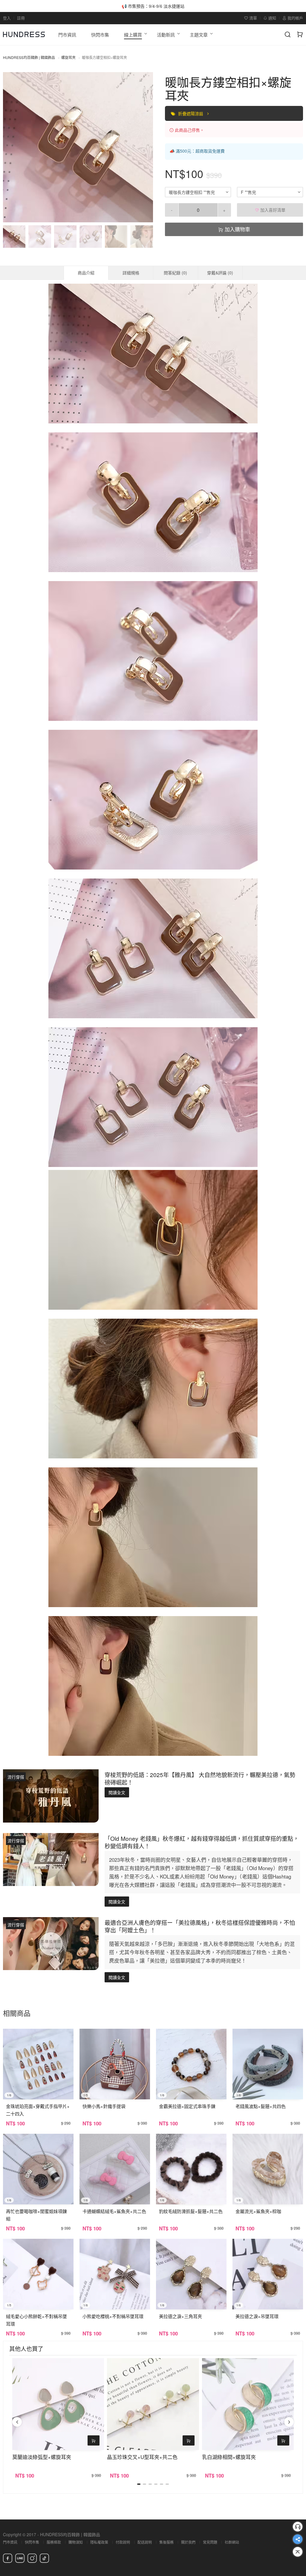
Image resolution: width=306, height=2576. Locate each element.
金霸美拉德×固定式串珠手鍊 (187, 2106)
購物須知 (76, 2542)
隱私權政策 (99, 2542)
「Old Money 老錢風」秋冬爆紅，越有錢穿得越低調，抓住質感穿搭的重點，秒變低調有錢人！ (202, 1842)
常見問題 (210, 2542)
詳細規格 (131, 273)
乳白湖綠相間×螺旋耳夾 (229, 2457)
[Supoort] (298, 2527)
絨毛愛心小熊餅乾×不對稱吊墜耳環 (36, 2320)
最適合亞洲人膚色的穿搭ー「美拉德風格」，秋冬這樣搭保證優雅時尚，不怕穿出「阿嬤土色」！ (200, 1926)
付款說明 (123, 2542)
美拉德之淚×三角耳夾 (180, 2316)
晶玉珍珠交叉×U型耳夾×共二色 (142, 2457)
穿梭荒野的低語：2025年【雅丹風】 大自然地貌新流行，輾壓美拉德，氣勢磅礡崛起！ (200, 1778)
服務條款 (54, 2542)
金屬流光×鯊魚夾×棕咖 (258, 2211)
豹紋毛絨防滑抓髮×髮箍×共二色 (191, 2211)
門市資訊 (10, 2542)
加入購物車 (237, 229)
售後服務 (166, 2542)
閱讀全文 (117, 1792)
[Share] (298, 2539)
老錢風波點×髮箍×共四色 (261, 2106)
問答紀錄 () (175, 273)
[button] (13, 147)
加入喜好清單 (272, 210)
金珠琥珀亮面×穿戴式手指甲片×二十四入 (38, 2110)
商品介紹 (86, 273)
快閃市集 (32, 2542)
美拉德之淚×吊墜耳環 (257, 2316)
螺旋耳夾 (68, 57)
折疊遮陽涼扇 (191, 113)
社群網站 (232, 2542)
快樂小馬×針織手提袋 (104, 2106)
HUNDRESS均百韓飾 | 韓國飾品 (29, 57)
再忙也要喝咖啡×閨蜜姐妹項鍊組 (36, 2215)
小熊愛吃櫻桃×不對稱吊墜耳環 (113, 2316)
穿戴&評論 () (220, 273)
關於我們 (188, 2542)
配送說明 (145, 2542)
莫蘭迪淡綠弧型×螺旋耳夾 (42, 2457)
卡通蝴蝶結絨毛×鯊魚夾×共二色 (114, 2211)
